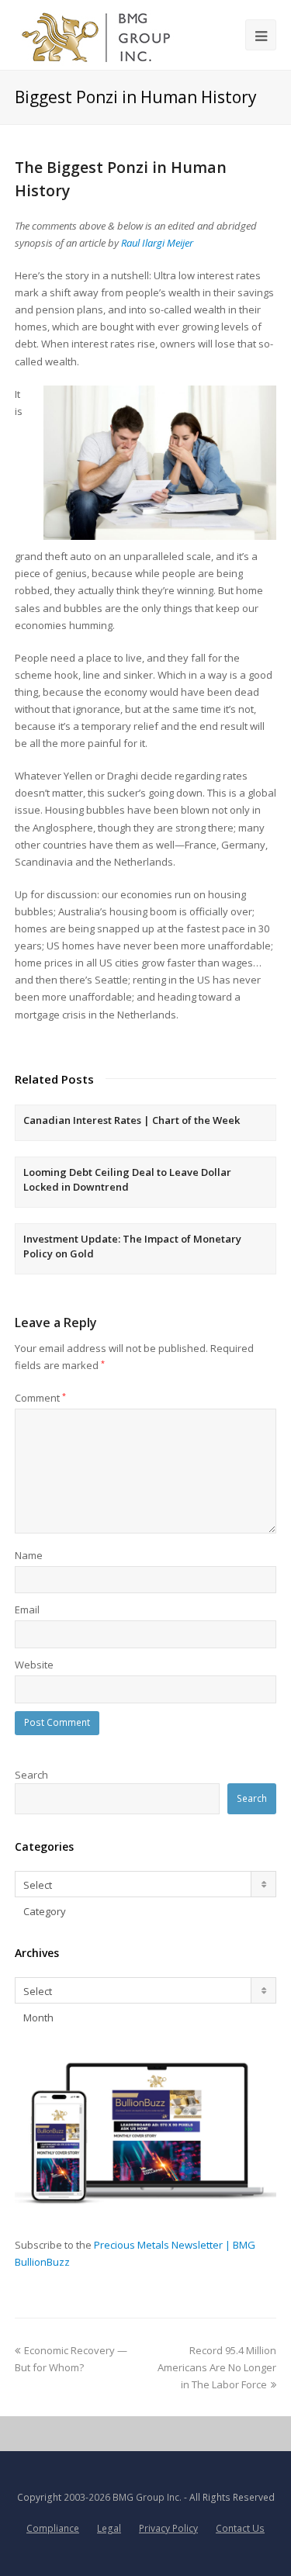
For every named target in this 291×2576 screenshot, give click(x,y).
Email (27, 1610)
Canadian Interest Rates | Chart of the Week (132, 1120)
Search (31, 1775)
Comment (40, 1398)
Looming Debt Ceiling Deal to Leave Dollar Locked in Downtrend (127, 1180)
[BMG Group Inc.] (97, 35)
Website (34, 1665)
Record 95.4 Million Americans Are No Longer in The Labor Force (217, 2367)
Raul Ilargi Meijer (157, 243)
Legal (109, 2528)
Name (29, 1555)
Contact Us (240, 2528)
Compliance (53, 2528)
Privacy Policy (168, 2528)
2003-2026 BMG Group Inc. (123, 2497)
